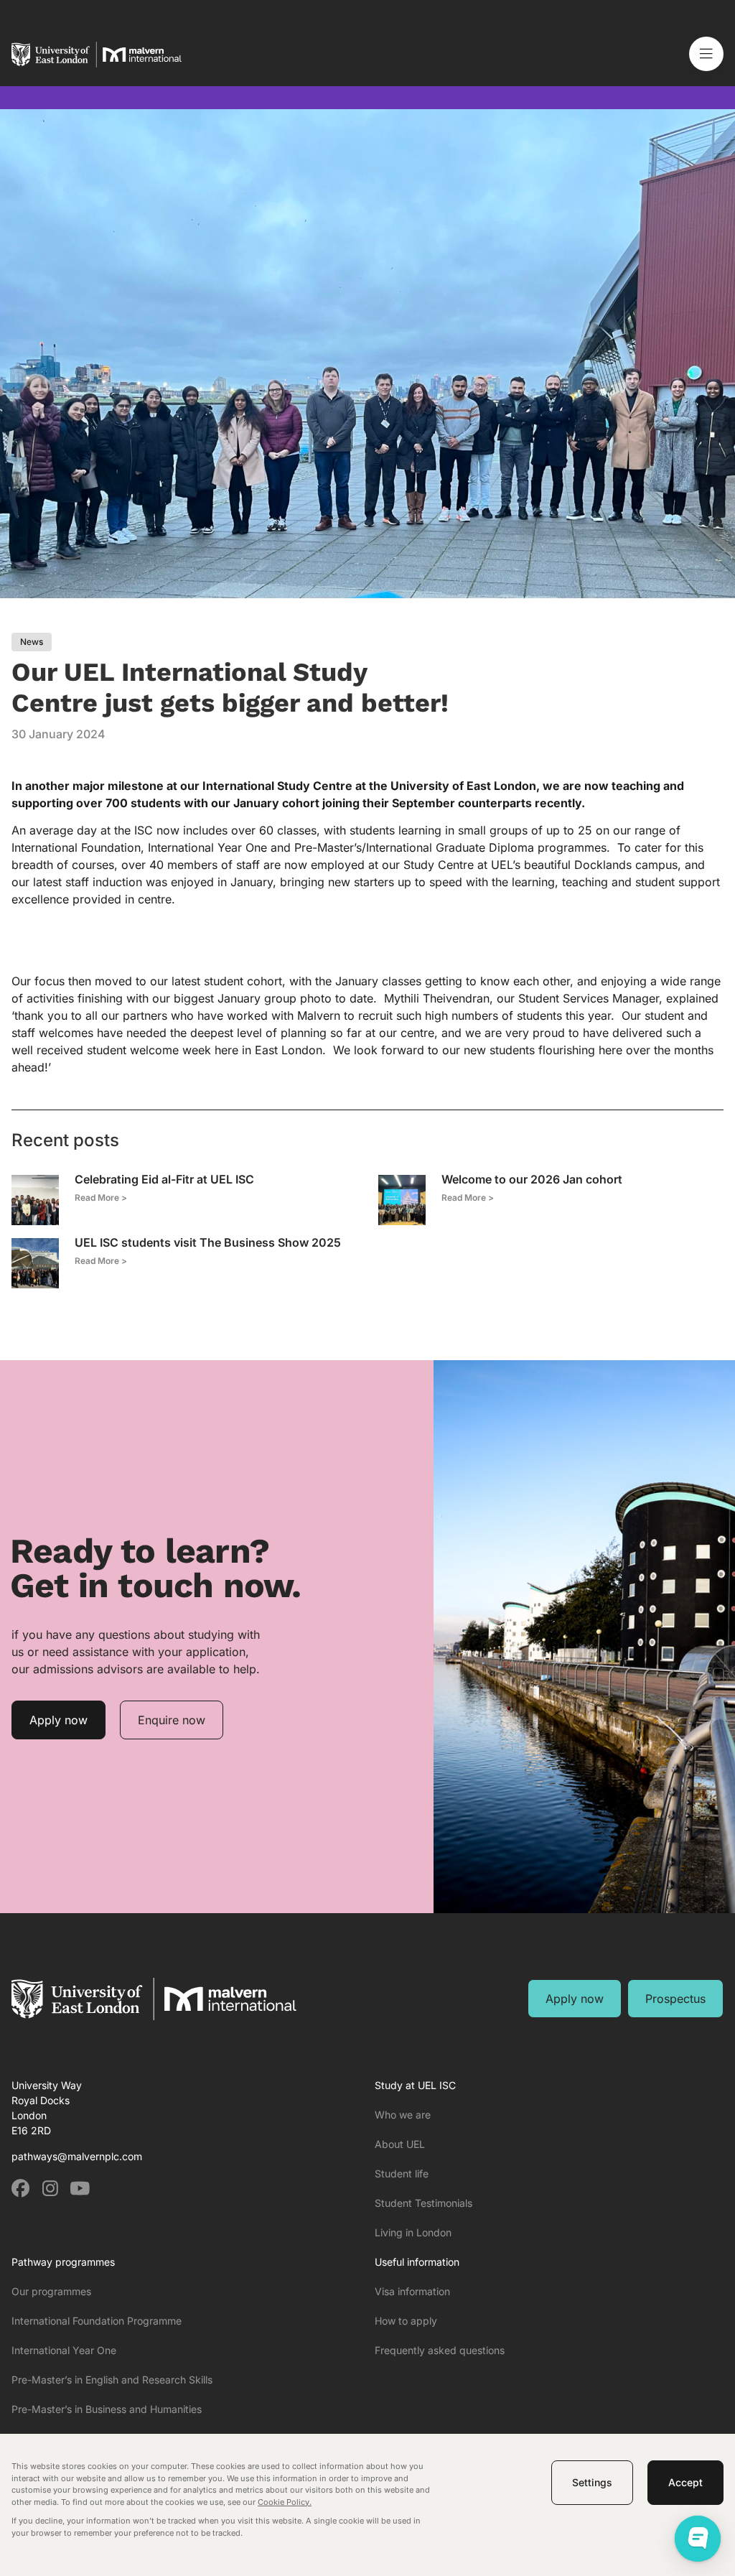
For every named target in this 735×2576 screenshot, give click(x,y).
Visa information (412, 2291)
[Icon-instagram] (50, 2189)
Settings (592, 2482)
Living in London (413, 2232)
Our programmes (51, 2291)
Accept (685, 2482)
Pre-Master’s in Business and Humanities (107, 2409)
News (32, 642)
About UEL (400, 2144)
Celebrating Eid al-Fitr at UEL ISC (164, 1179)
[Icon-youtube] (79, 2189)
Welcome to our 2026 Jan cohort (532, 1179)
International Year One (64, 2350)
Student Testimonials (423, 2203)
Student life (402, 2173)
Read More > (101, 1198)
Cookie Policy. (285, 2502)
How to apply (406, 2321)
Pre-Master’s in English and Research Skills (112, 2380)
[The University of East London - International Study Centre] (97, 73)
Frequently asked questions (440, 2350)
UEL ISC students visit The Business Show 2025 (208, 1242)
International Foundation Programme (97, 2321)
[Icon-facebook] (20, 2189)
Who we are (403, 2115)
